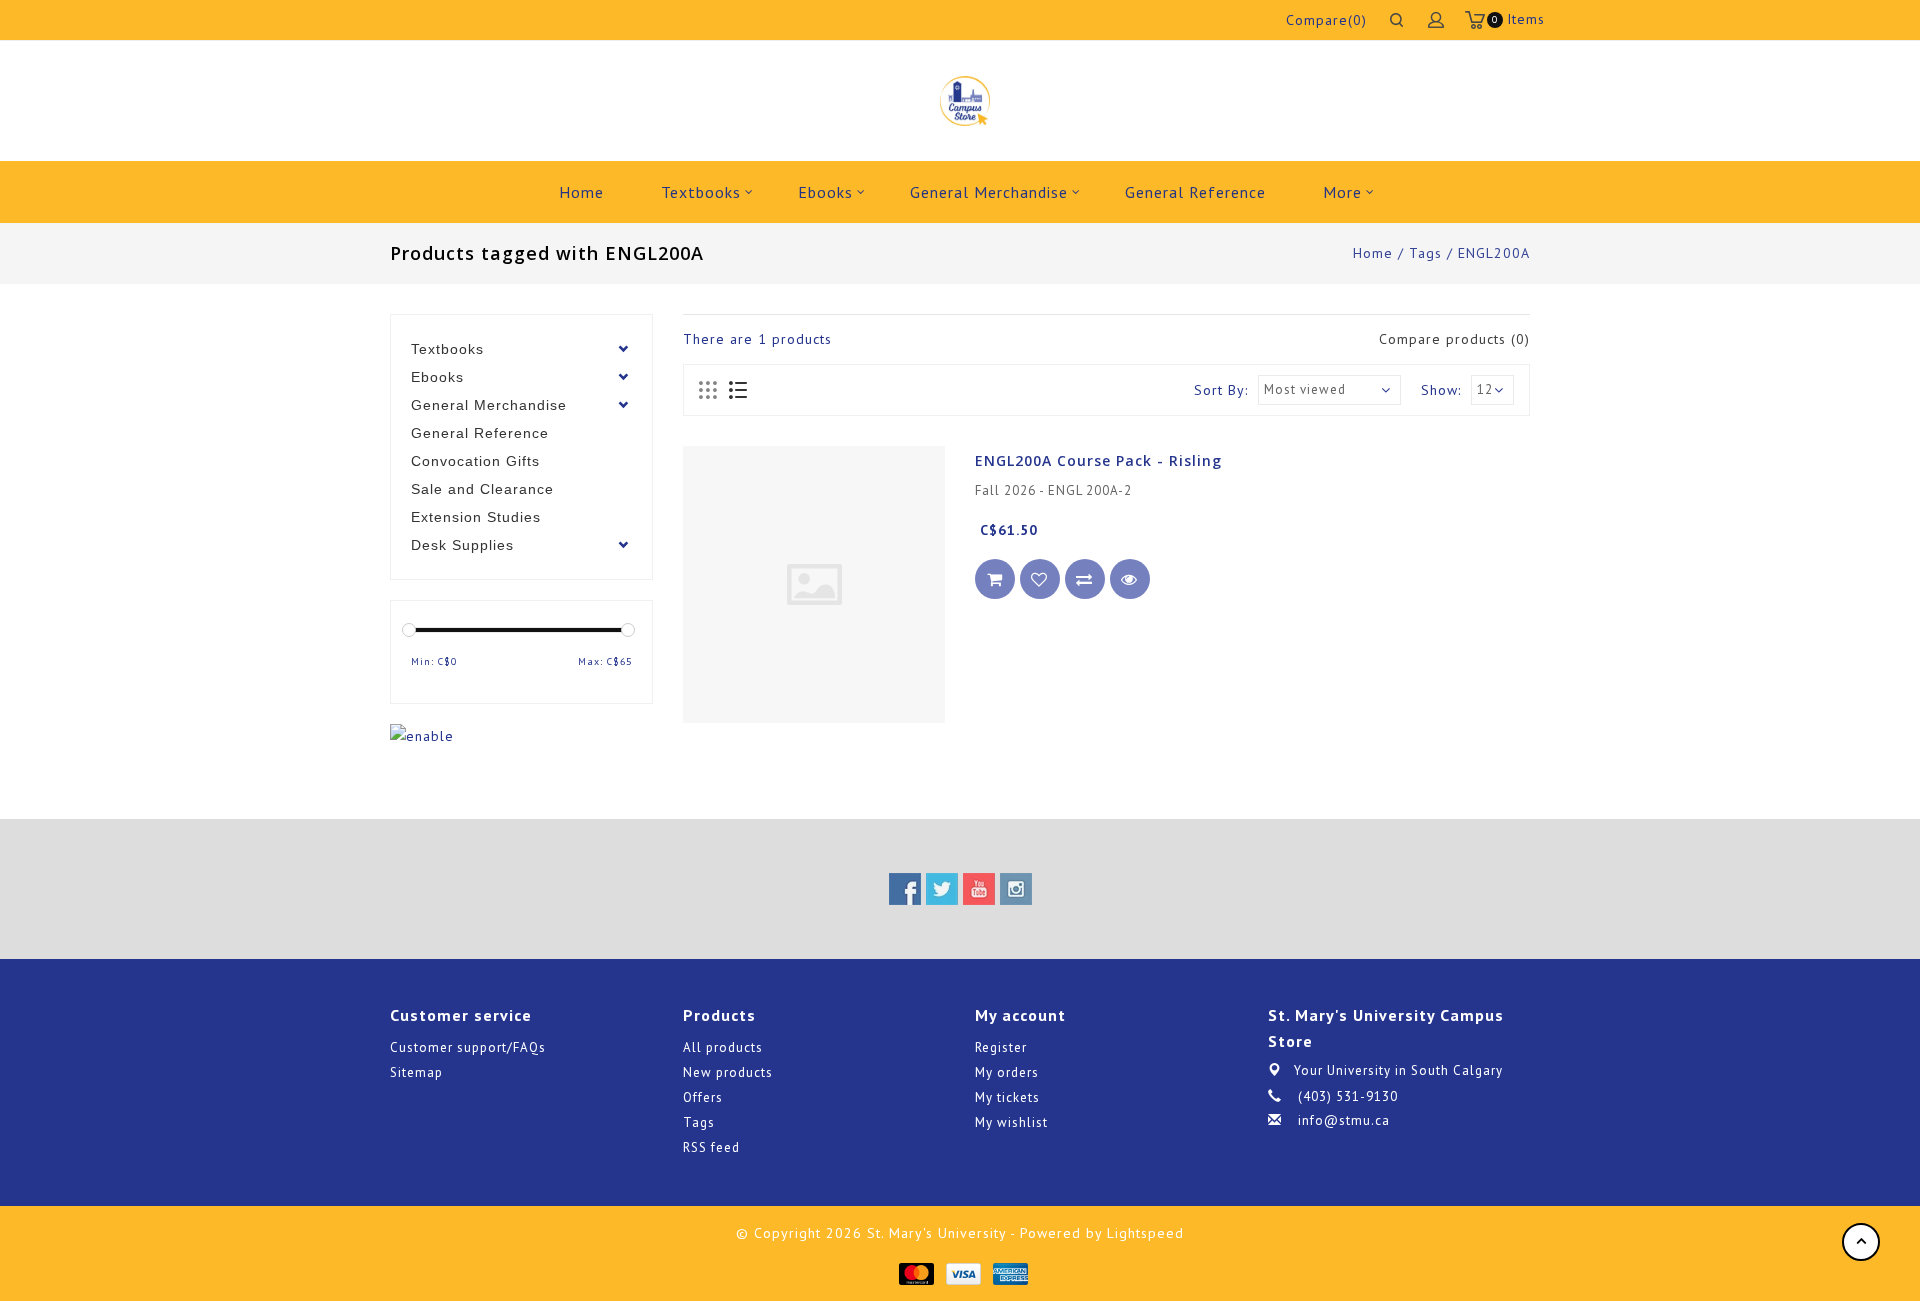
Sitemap (416, 1072)
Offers (703, 1097)
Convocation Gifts (475, 461)
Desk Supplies (462, 545)
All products (723, 1047)
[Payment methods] (915, 1273)
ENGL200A (1494, 253)
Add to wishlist (1040, 579)
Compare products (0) (1454, 339)
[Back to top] (1861, 1242)
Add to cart (995, 579)
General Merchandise (989, 192)
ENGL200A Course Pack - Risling (1098, 460)
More (1342, 192)
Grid (708, 391)
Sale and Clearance (482, 489)
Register (1001, 1047)
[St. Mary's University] (964, 101)
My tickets (1007, 1097)
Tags (1425, 253)
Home (581, 192)
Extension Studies (476, 517)
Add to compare (1085, 579)
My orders (1007, 1072)
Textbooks (701, 192)
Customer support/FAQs (468, 1047)
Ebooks (825, 192)
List (737, 391)
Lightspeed (1145, 1233)
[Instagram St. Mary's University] (1016, 889)
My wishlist (1011, 1122)
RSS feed (711, 1147)
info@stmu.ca (1344, 1120)
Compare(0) (1326, 20)
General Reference (1195, 192)
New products (728, 1072)
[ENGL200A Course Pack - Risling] (814, 584)
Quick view (1130, 579)
